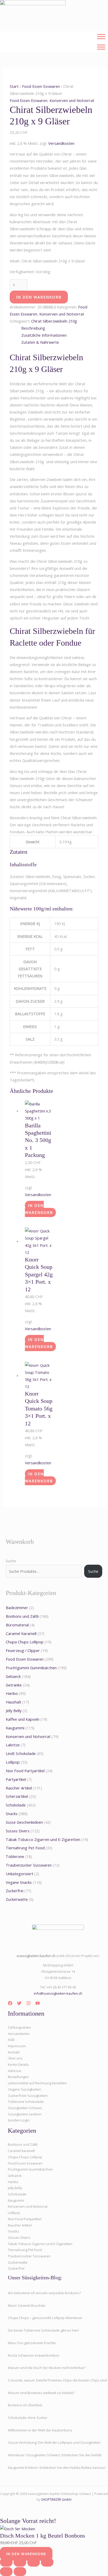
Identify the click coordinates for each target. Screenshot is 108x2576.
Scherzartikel (17, 1796)
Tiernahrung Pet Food (25, 1848)
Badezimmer (17, 1608)
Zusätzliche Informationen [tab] (44, 335)
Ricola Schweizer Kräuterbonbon (34, 2355)
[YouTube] (38, 2003)
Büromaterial (17, 1625)
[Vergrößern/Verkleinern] (6, 2562)
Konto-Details (18, 2064)
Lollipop (13, 1762)
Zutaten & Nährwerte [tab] (40, 342)
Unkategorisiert (20, 1874)
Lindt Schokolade (21, 1753)
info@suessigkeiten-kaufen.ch (58, 1993)
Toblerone (15, 1856)
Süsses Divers (18, 1831)
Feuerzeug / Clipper (23, 1650)
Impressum (17, 2046)
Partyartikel (16, 1779)
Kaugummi (15, 1728)
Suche (11, 1561)
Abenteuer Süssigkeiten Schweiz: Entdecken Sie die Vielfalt (55, 2455)
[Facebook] (10, 2003)
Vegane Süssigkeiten (25, 2089)
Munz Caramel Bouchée (27, 2305)
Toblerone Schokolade (26, 2102)
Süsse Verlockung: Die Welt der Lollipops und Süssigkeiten (54, 2442)
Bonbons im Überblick (25, 2405)
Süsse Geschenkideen (24, 1822)
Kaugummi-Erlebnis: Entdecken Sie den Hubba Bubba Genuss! (57, 2468)
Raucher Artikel (19, 1788)
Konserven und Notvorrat (72, 100)
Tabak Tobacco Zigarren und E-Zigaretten (43, 1839)
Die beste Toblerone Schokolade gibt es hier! (43, 2330)
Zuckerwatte (17, 1899)
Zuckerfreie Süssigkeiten (28, 2096)
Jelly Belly (14, 1711)
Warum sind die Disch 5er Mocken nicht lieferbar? (47, 2368)
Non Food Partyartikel (25, 1771)
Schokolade (16, 1805)
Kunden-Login (19, 2120)
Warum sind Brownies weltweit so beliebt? (41, 2393)
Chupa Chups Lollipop (25, 1642)
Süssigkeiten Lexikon (25, 2114)
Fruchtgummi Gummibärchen (31, 1668)
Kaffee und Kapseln (23, 1719)
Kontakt (14, 2052)
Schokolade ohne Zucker (28, 2418)
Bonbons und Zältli (22, 1616)
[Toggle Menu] (101, 36)
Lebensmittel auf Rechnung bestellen (37, 2083)
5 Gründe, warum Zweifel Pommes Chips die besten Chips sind (57, 2380)
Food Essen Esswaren (41, 86)
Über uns (15, 2058)
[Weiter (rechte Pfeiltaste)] (20, 2572)
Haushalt (13, 1702)
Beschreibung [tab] (33, 328)
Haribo (12, 1693)
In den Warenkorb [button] (39, 1209)
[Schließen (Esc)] (47, 2562)
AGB (11, 2040)
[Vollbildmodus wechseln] (20, 2562)
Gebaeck (13, 1676)
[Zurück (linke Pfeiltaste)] (6, 2572)
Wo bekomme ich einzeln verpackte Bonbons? (44, 2293)
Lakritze (13, 1745)
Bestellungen (18, 2077)
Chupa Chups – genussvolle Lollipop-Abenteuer (45, 2318)
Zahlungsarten (19, 2027)
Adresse (15, 2071)
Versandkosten (61, 143)
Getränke (14, 1685)
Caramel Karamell (21, 1633)
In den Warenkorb (39, 297)
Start (14, 86)
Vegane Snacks (19, 1882)
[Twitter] (19, 2003)
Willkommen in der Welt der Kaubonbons (40, 2430)
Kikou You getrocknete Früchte (32, 2343)
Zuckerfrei (15, 1891)
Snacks (12, 1814)
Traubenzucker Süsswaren (29, 1865)
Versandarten (19, 2034)
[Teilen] (34, 2562)
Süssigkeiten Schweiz (25, 2108)
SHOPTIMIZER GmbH (56, 2499)
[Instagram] (28, 2003)
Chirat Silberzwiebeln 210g (54, 321)
